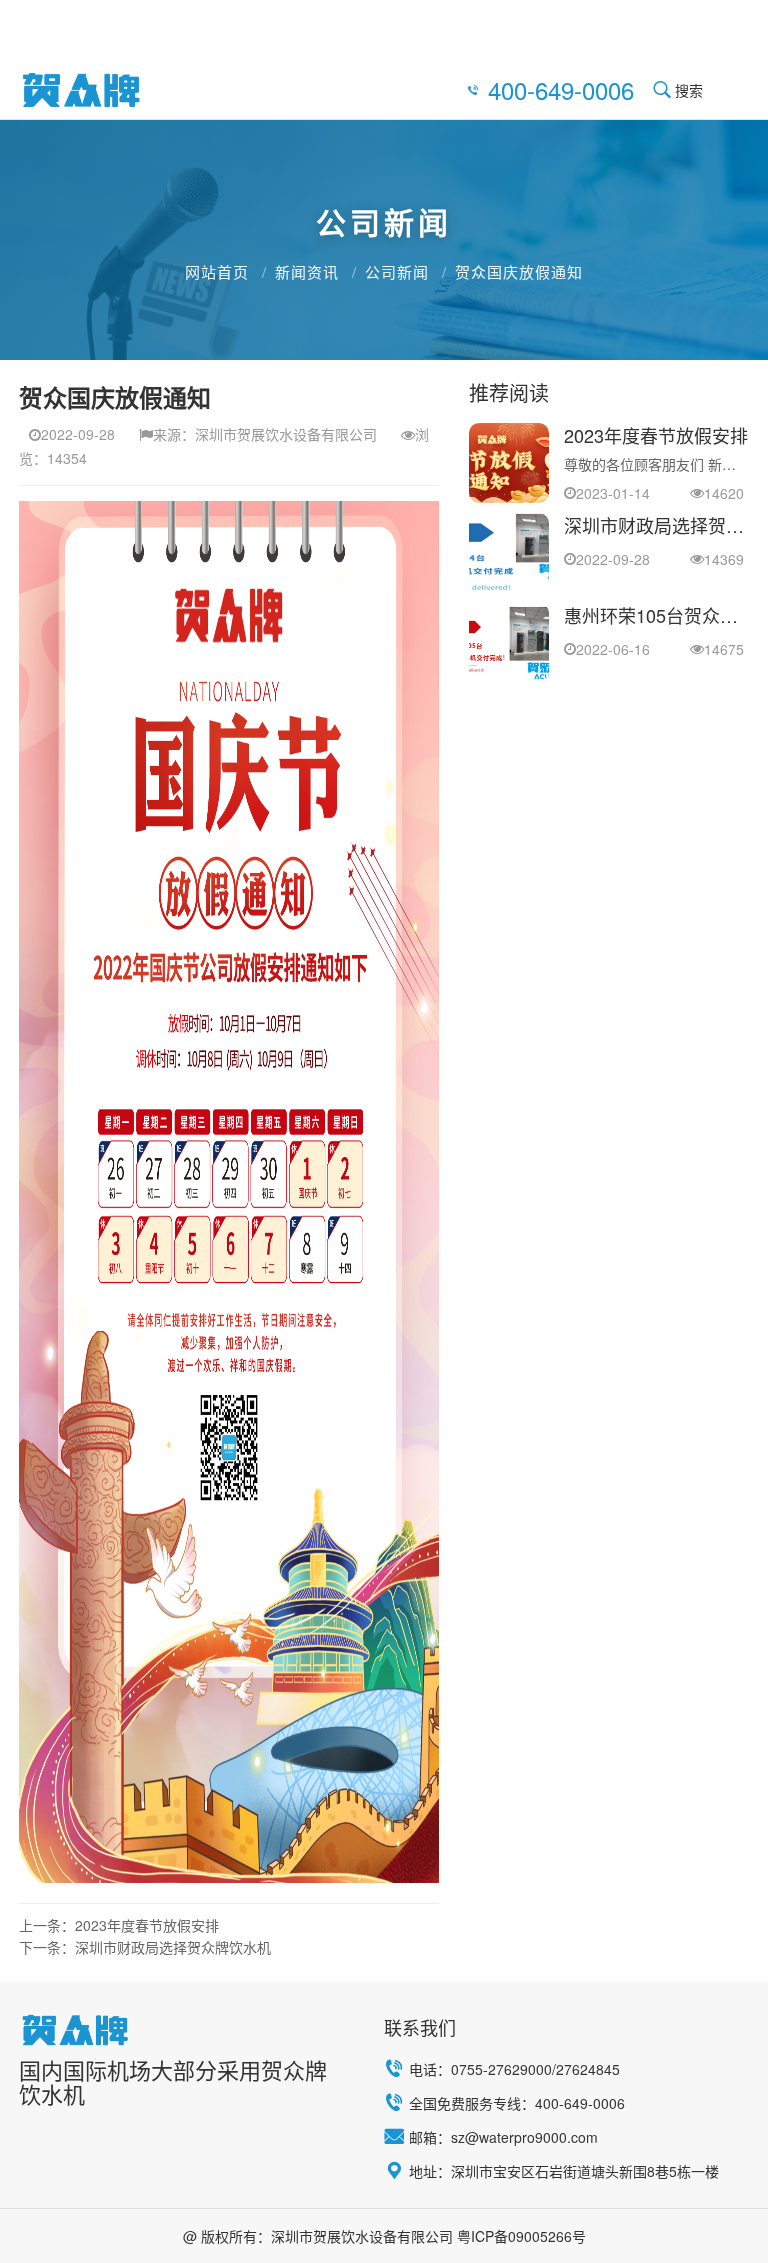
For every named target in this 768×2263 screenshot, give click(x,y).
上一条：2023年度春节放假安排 (119, 1925)
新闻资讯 (307, 271)
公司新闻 (397, 271)
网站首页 (217, 271)
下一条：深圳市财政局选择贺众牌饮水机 (145, 1947)
